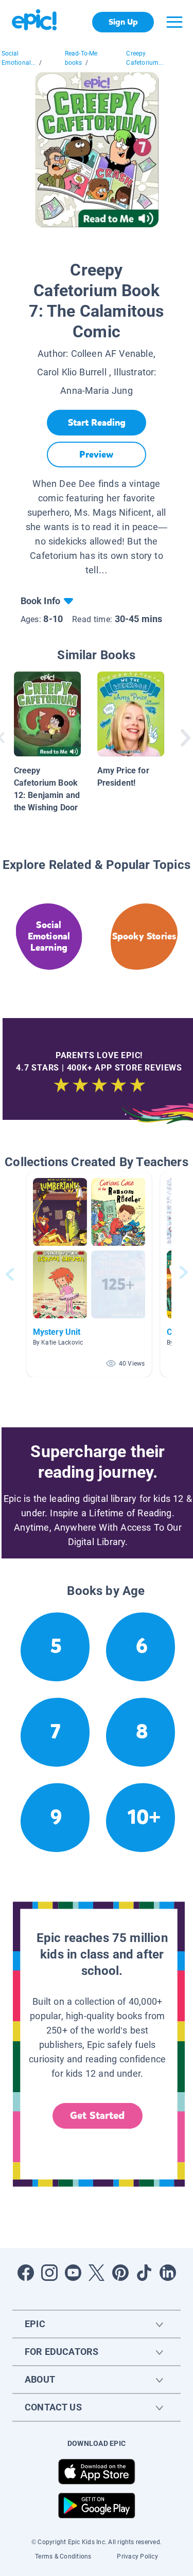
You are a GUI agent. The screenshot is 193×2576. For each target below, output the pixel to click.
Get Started (97, 2116)
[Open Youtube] (73, 2273)
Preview (96, 455)
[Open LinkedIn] (168, 2273)
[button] (89, 1274)
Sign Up (123, 22)
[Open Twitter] (97, 2273)
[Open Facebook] (26, 2273)
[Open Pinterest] (120, 2273)
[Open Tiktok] (144, 2273)
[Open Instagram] (49, 2273)
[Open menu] (174, 22)
